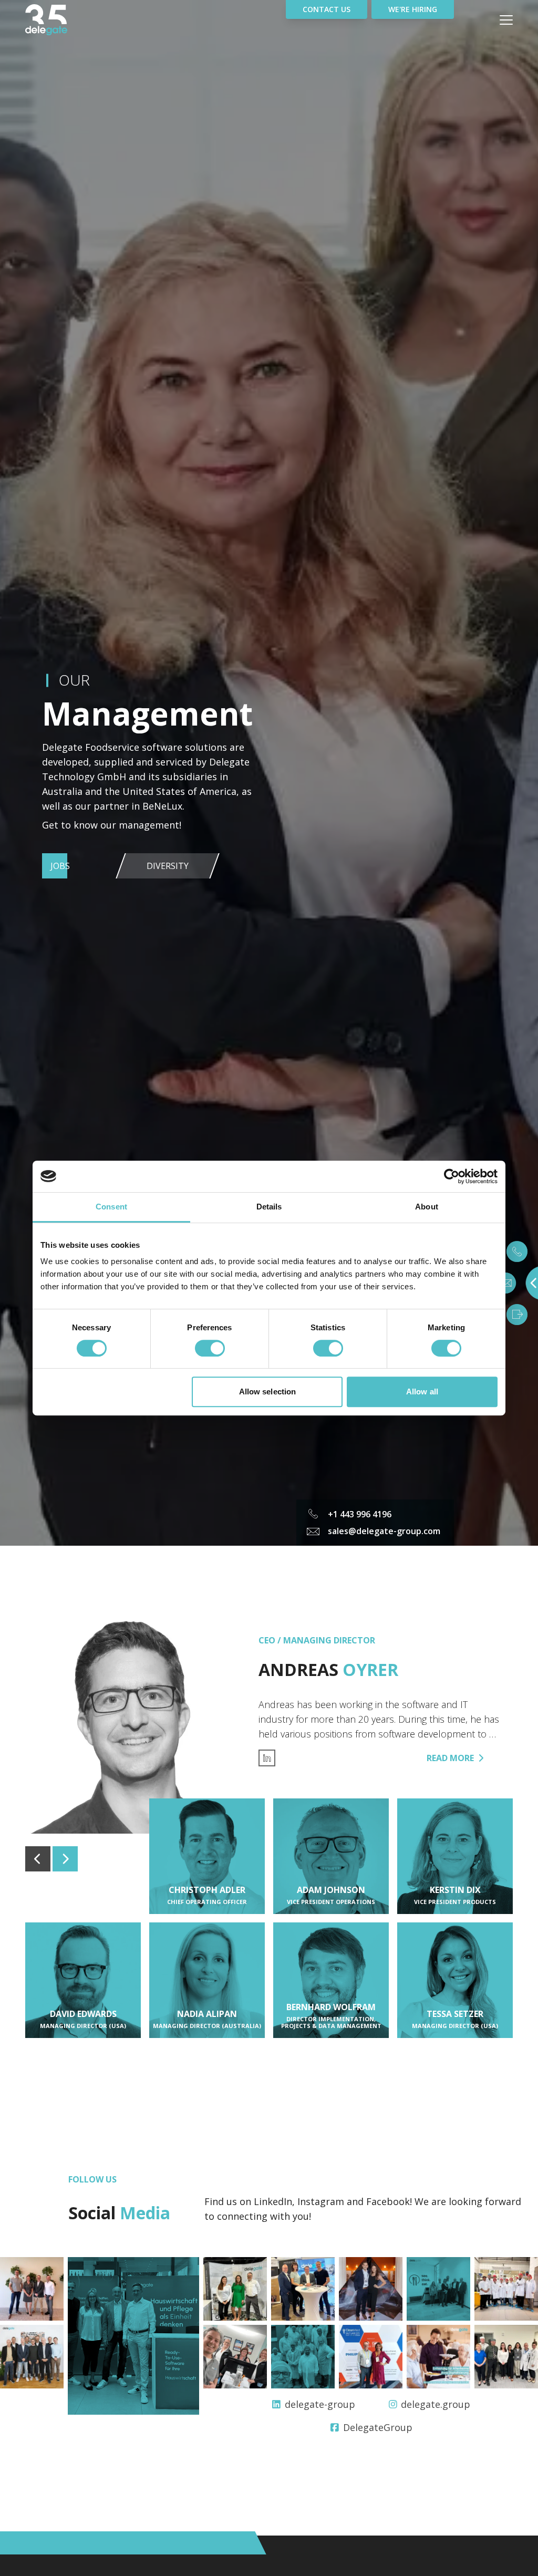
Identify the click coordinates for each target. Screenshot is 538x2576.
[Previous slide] (38, 1859)
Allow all (422, 1392)
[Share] (517, 1315)
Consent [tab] (111, 1207)
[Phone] (517, 1251)
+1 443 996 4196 (360, 1514)
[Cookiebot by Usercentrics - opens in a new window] (452, 1176)
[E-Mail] (505, 1283)
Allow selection (268, 1392)
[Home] (67, 20)
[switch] (210, 1348)
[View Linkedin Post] (32, 2289)
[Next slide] (65, 1859)
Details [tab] (269, 1207)
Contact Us (327, 9)
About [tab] (427, 1207)
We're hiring (413, 9)
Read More (450, 1758)
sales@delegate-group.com (384, 1531)
